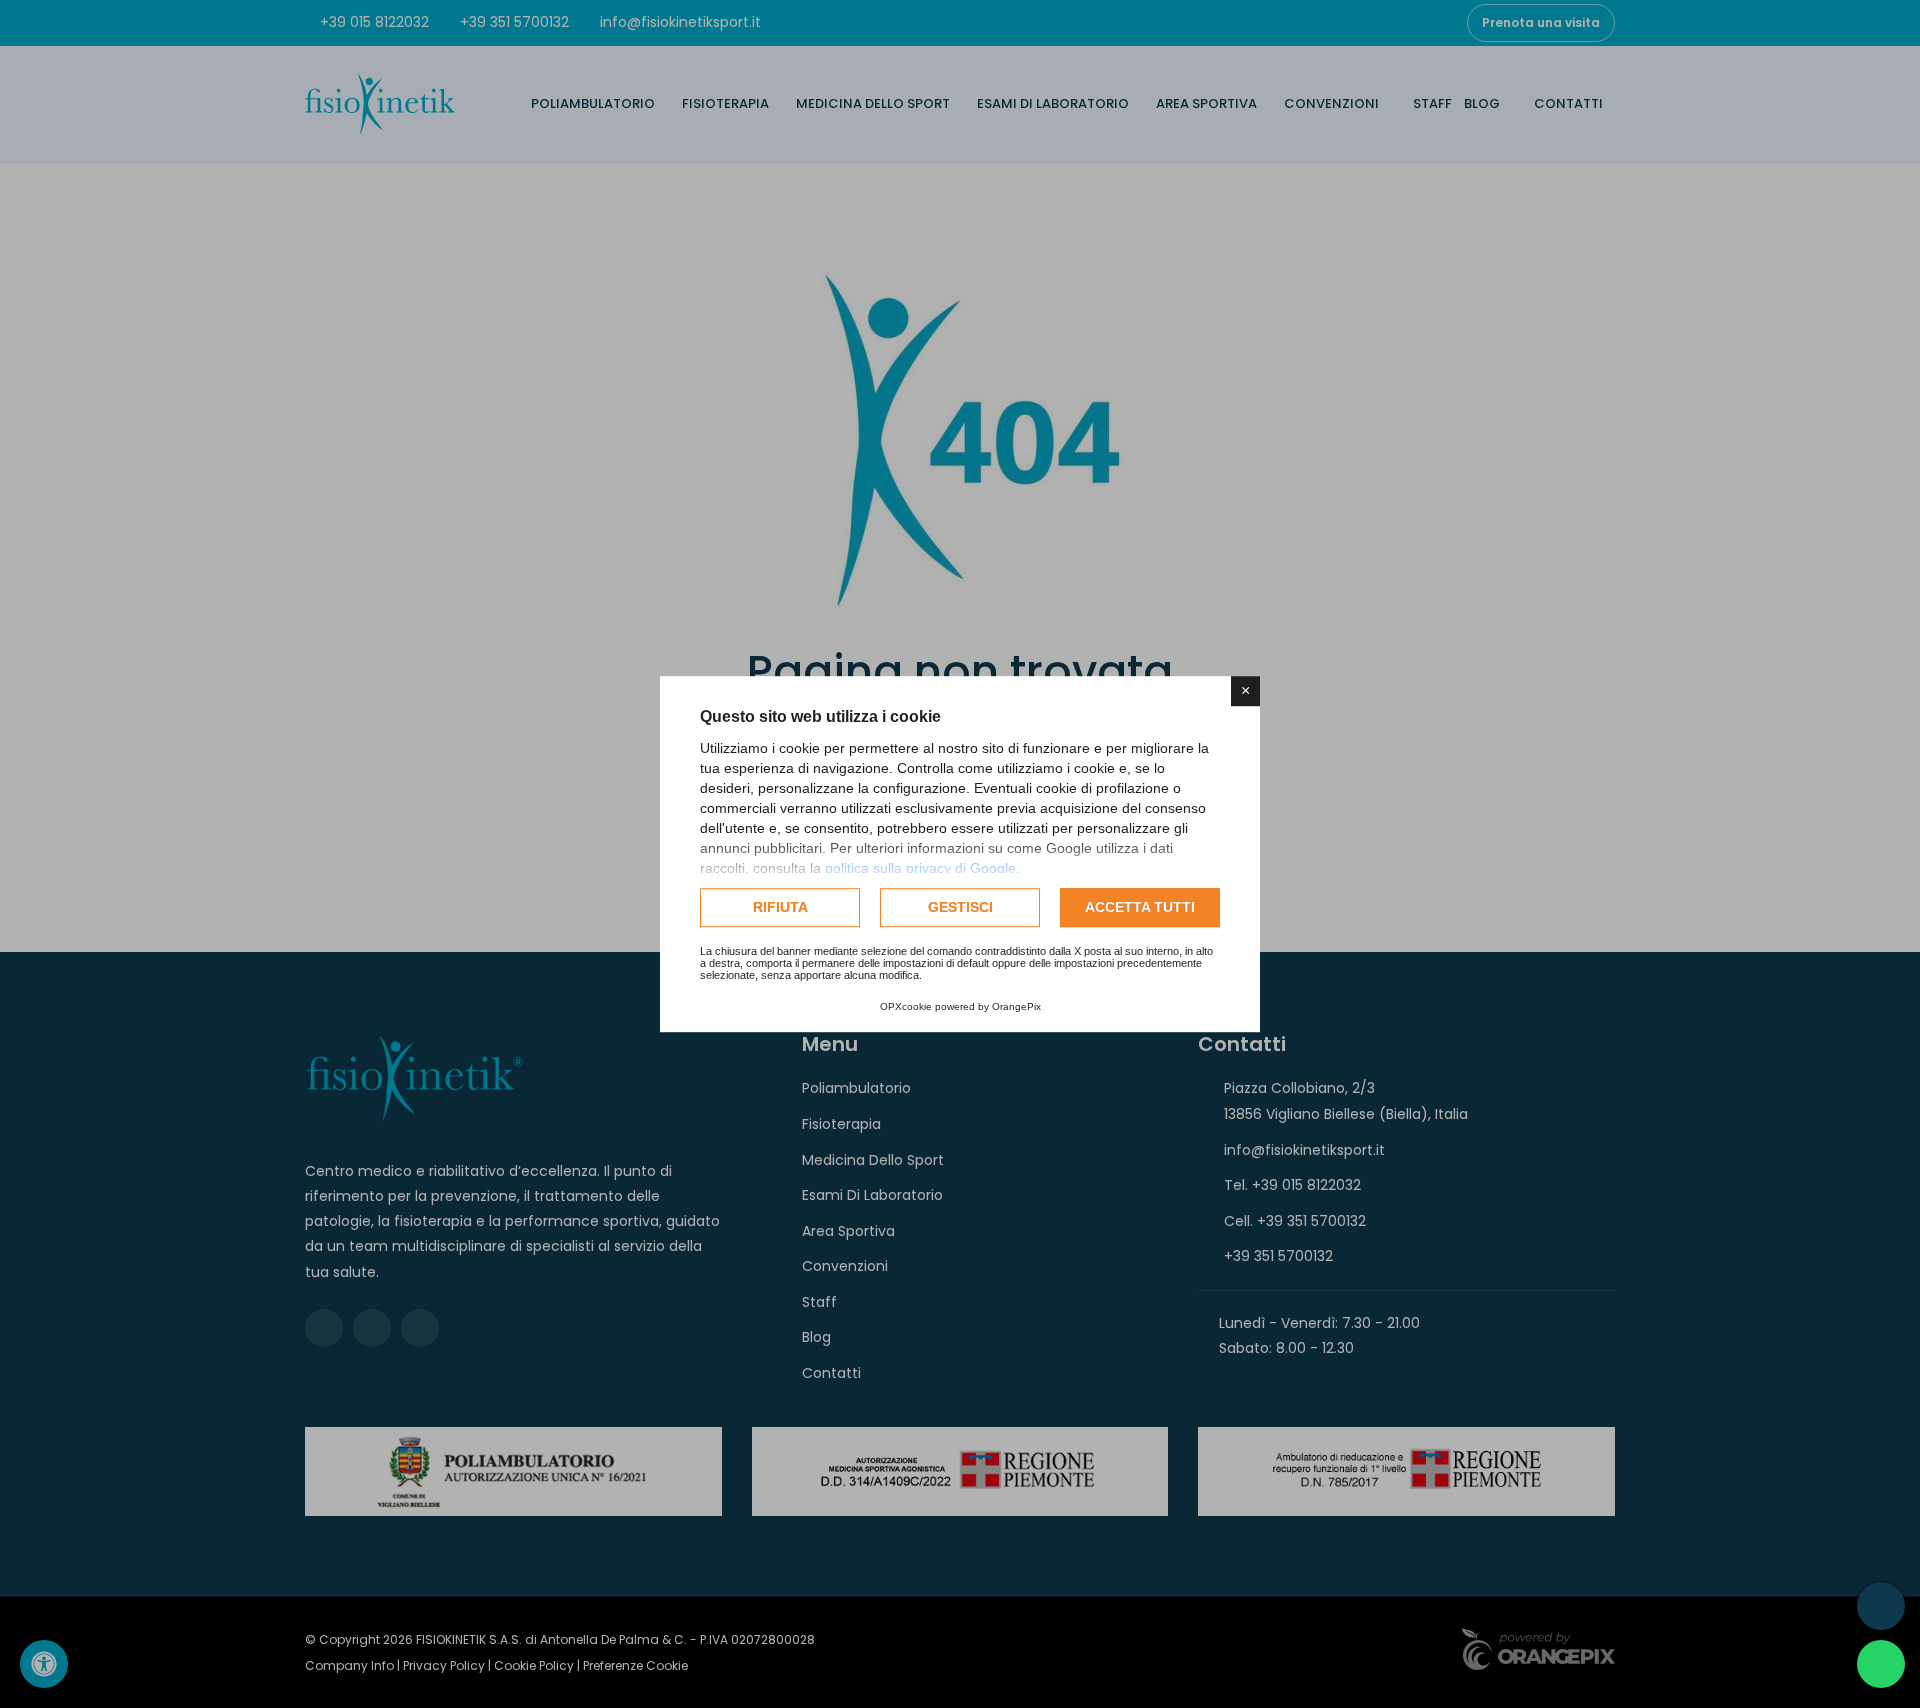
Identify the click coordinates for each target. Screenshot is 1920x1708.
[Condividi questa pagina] (1881, 1606)
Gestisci (960, 907)
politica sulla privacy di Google (920, 868)
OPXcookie (906, 1006)
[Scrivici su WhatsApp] (1881, 1664)
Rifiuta (780, 907)
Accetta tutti (1140, 907)
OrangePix (1016, 1006)
